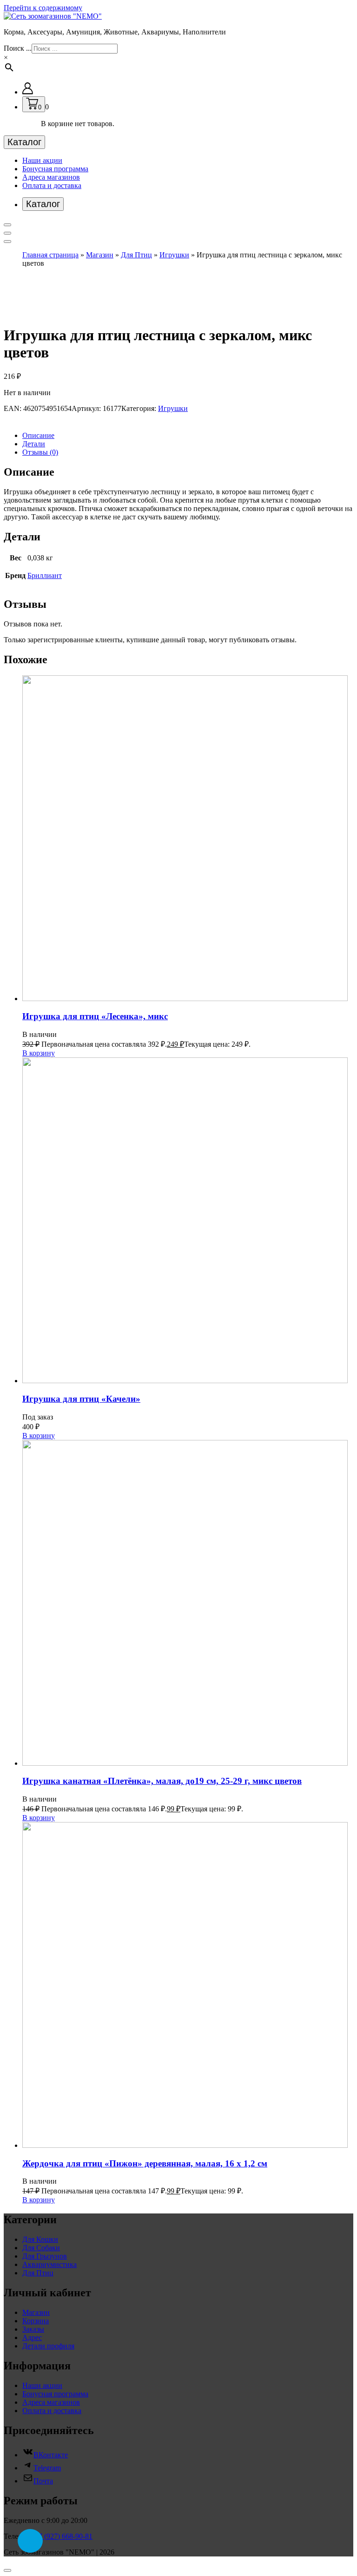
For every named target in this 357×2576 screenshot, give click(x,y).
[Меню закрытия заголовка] (7, 233)
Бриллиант (45, 575)
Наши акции (42, 160)
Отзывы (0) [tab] (40, 452)
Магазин (100, 255)
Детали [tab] (34, 444)
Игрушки (174, 255)
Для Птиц (136, 255)
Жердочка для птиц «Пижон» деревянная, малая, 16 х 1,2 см (145, 2163)
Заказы (33, 2329)
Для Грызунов (45, 2256)
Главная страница (50, 255)
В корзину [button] (39, 1053)
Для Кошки (40, 2239)
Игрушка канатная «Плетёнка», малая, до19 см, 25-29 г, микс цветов (162, 1781)
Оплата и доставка (52, 185)
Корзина (36, 2321)
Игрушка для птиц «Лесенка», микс (95, 1016)
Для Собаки (41, 2248)
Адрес (32, 2337)
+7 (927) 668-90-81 (63, 2536)
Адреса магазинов (51, 177)
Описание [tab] (38, 435)
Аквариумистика (50, 2264)
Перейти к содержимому (43, 8)
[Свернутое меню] (7, 225)
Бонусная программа (55, 169)
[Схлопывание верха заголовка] (7, 242)
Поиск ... (18, 48)
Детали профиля (48, 2346)
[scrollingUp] (7, 2570)
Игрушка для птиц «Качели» (81, 1399)
